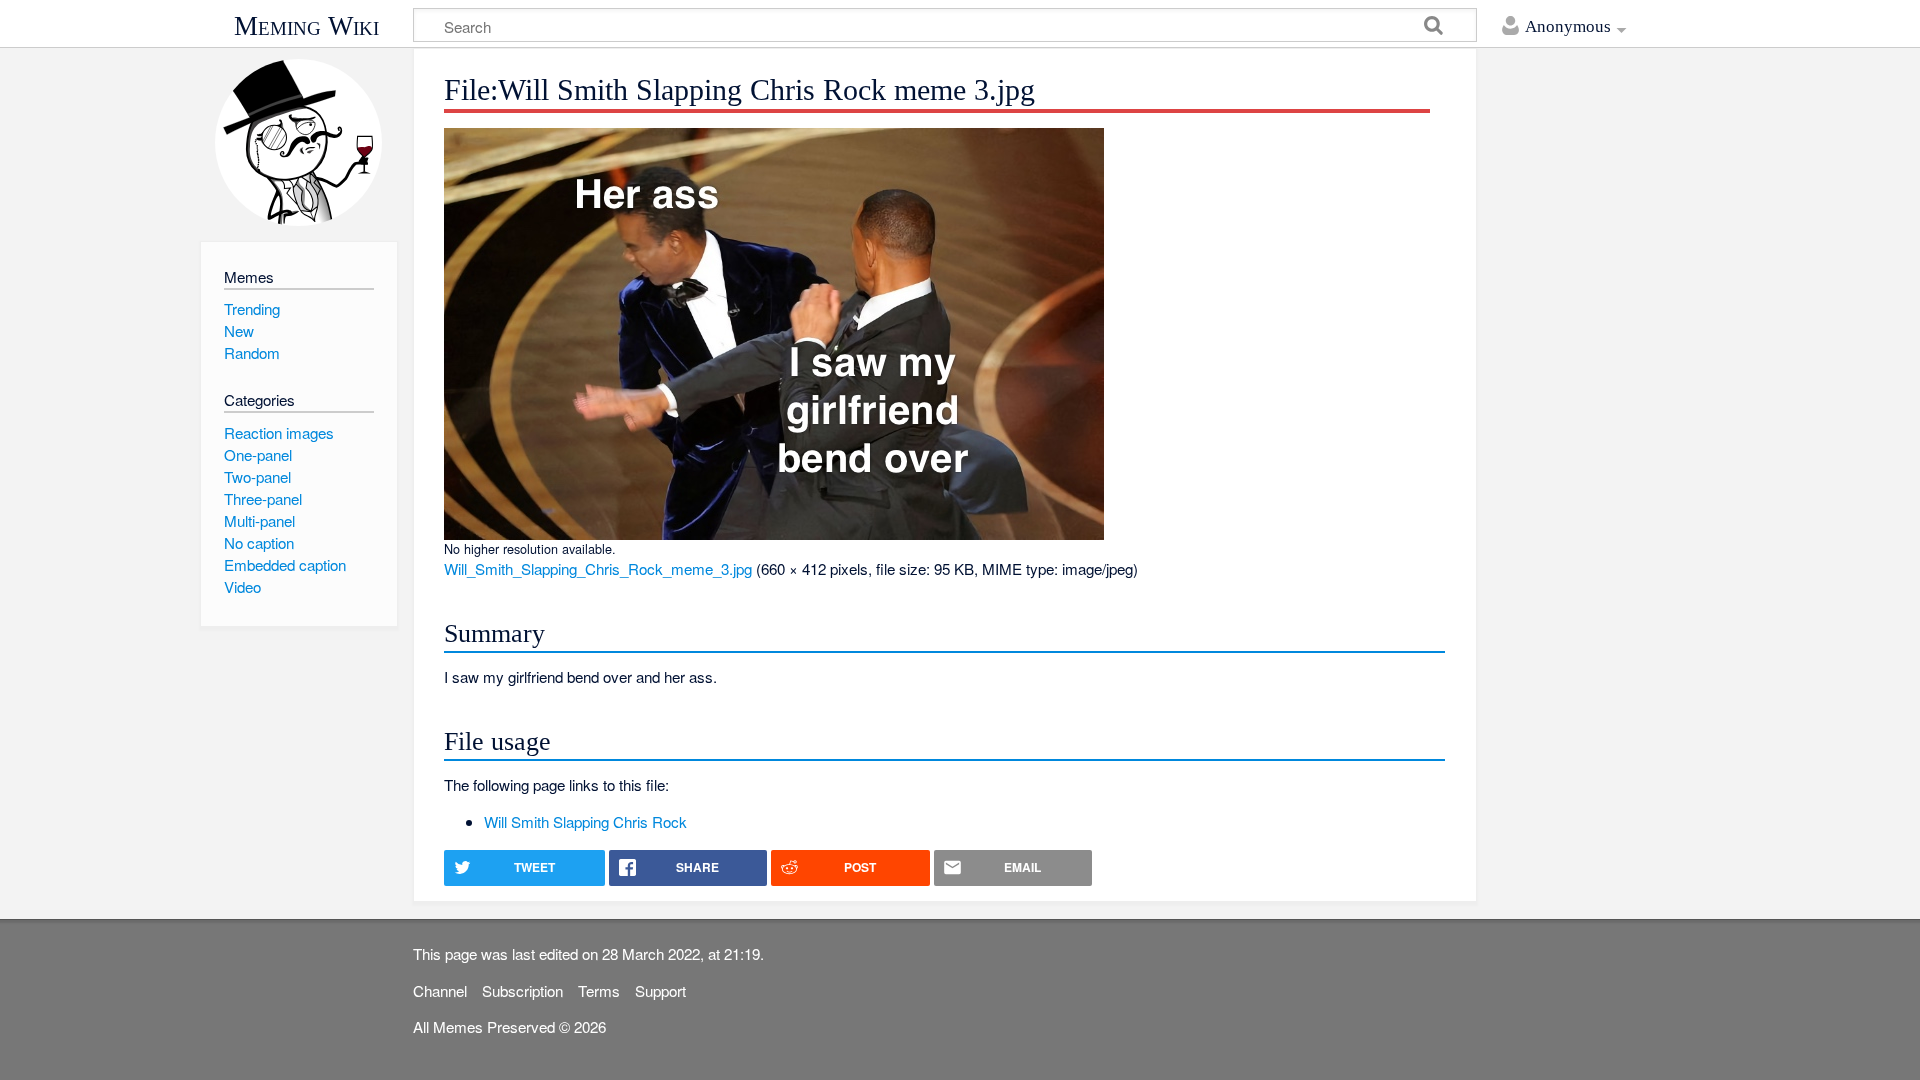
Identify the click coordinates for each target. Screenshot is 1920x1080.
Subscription (522, 990)
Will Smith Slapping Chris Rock (585, 821)
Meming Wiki (306, 26)
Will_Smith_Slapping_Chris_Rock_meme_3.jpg (598, 568)
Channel (440, 990)
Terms (599, 990)
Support (660, 990)
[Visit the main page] (298, 142)
